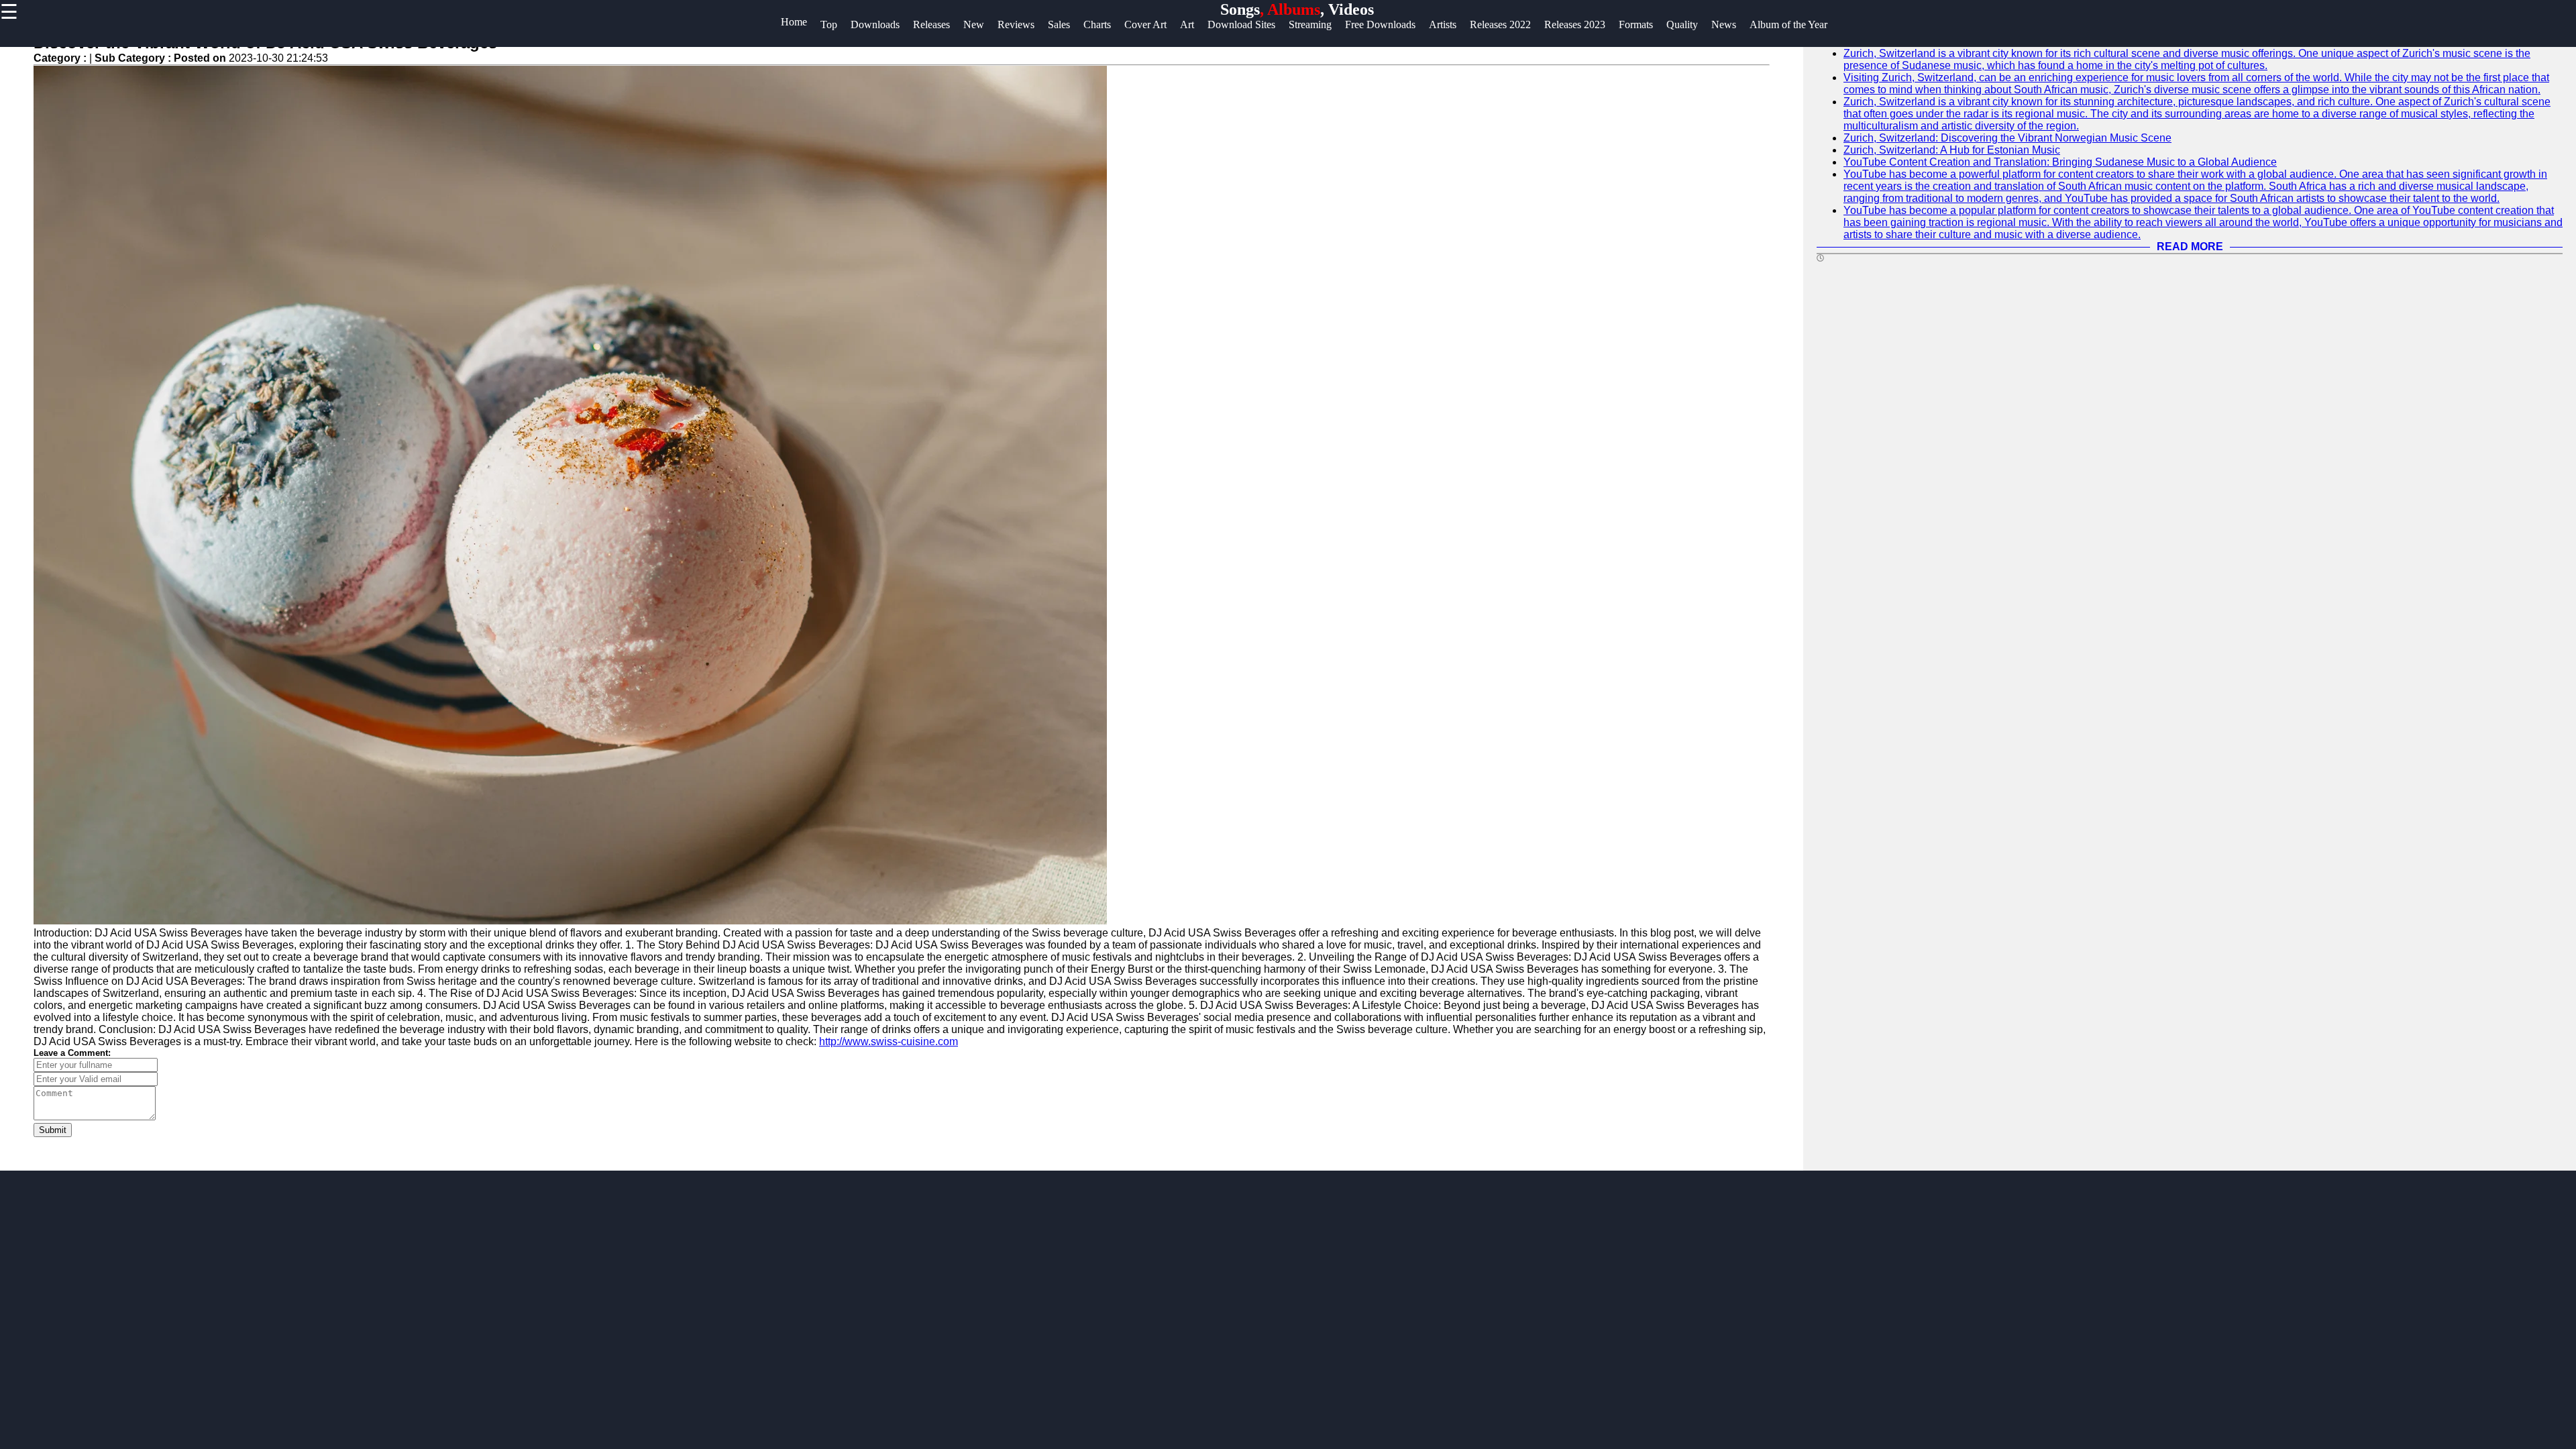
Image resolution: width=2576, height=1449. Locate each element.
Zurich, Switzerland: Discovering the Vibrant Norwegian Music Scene (2007, 138)
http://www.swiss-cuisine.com (889, 1041)
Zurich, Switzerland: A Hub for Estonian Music (1952, 150)
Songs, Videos (1297, 9)
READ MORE (2190, 247)
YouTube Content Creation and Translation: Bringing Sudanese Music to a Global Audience (2060, 162)
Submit (53, 1130)
